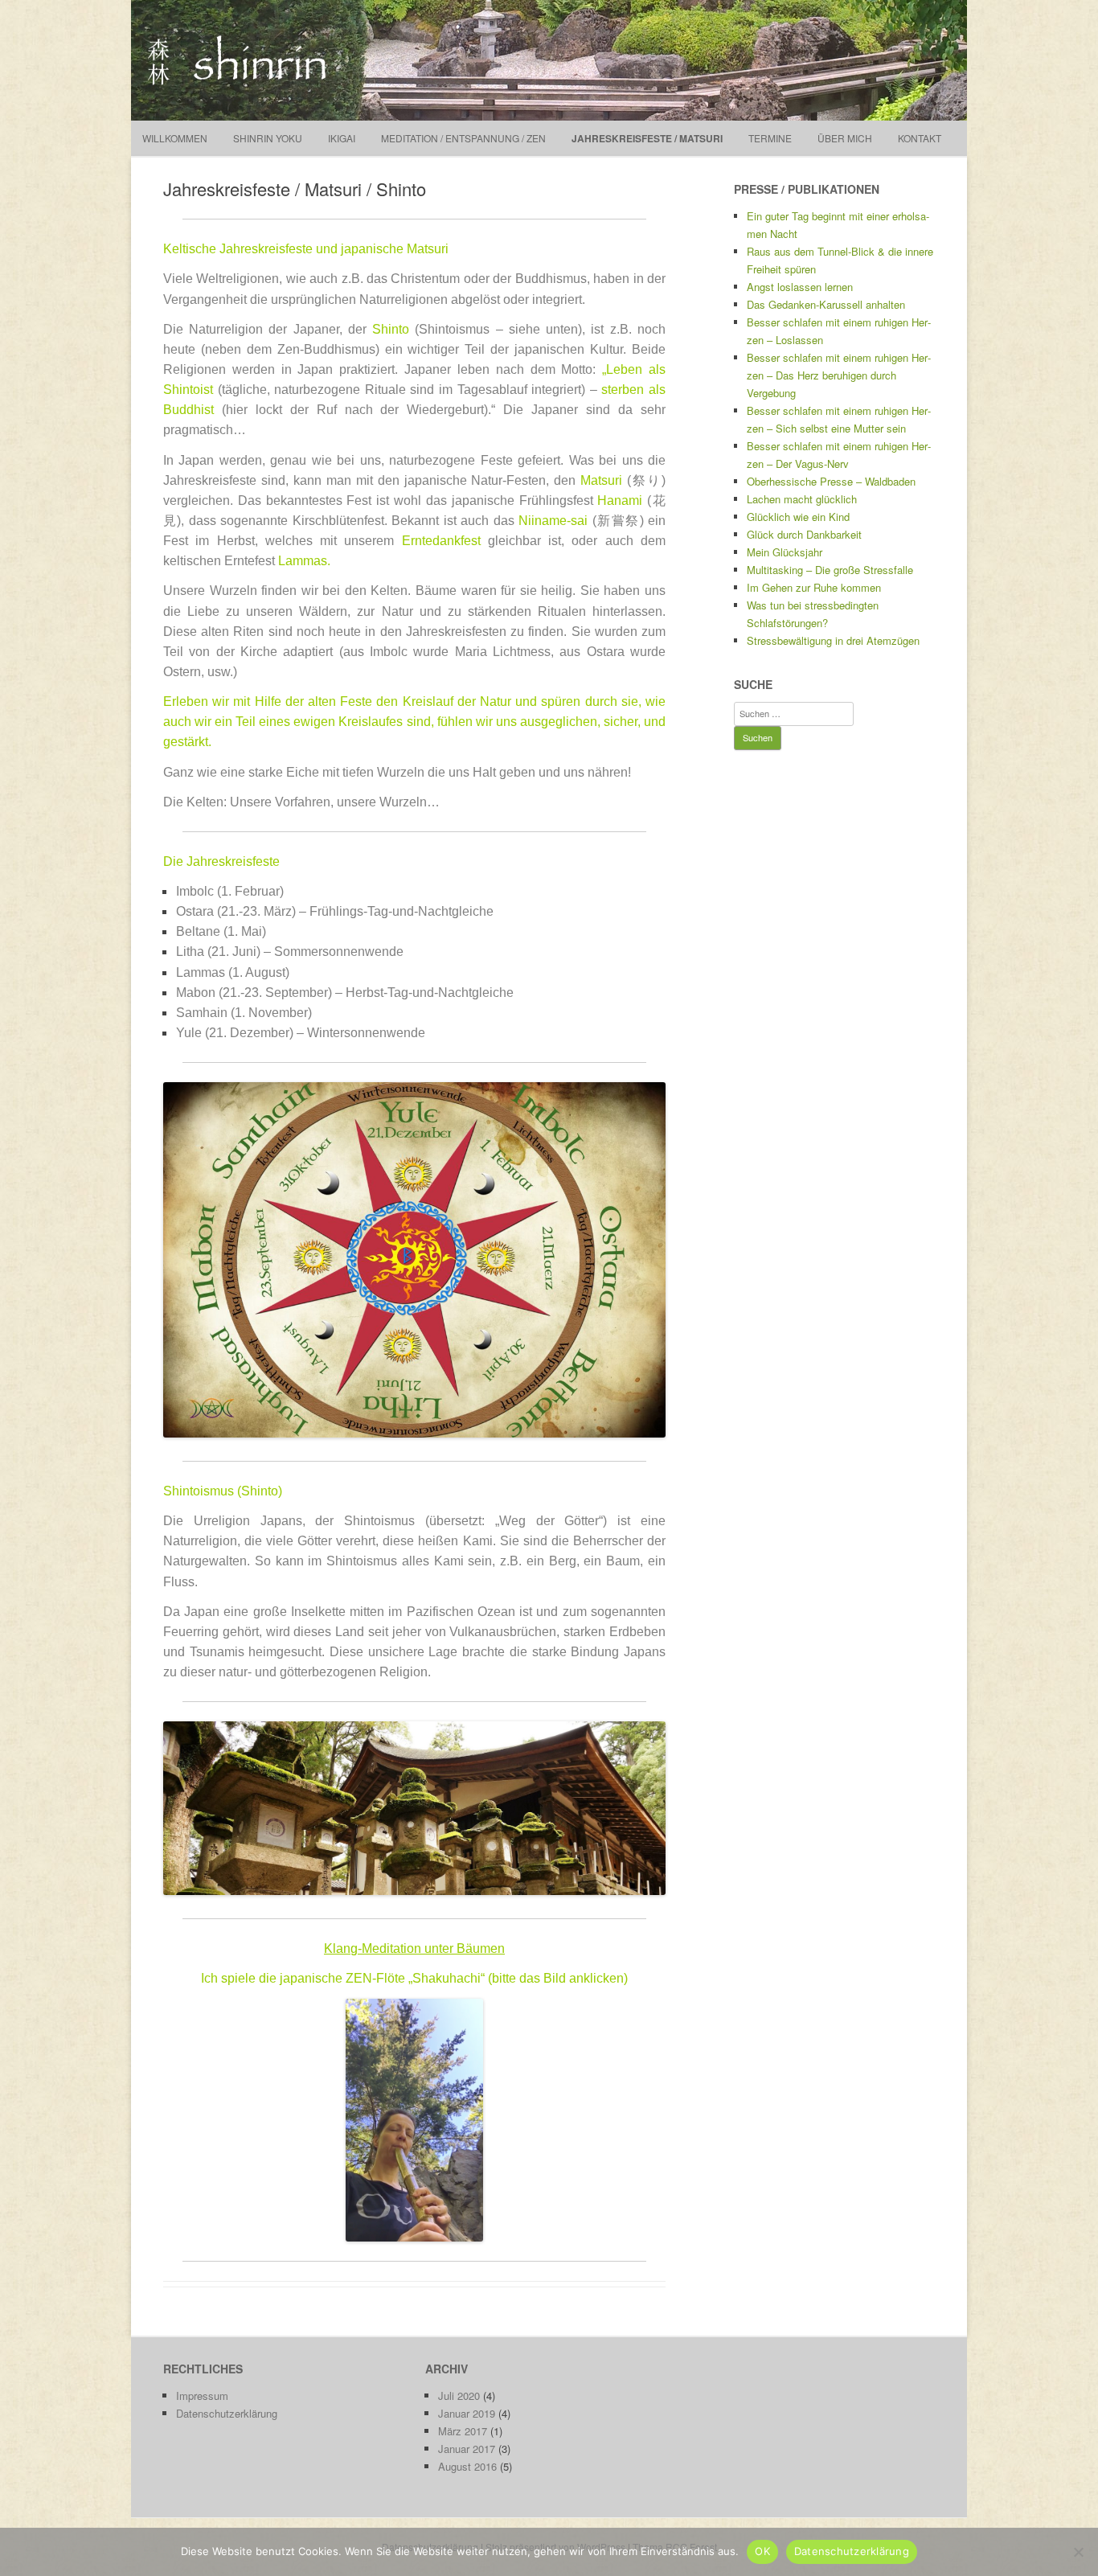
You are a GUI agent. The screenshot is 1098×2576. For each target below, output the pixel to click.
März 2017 (463, 2431)
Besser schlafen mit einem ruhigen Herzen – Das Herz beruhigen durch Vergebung (839, 375)
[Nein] (1078, 2552)
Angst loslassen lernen (800, 287)
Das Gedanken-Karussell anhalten (826, 304)
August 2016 (467, 2466)
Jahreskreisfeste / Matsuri (647, 138)
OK (762, 2551)
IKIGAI (342, 138)
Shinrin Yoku (268, 138)
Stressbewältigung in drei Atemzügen (833, 640)
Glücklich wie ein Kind (798, 517)
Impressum (202, 2396)
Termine (770, 138)
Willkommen (175, 138)
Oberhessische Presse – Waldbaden (831, 481)
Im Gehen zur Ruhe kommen (814, 587)
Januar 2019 (467, 2413)
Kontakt (920, 138)
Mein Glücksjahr (785, 552)
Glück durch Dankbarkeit (804, 534)
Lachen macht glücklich (802, 499)
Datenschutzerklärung (227, 2413)
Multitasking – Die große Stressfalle (830, 570)
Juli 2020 (459, 2396)
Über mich (845, 138)
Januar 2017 (467, 2449)
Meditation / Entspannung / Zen (463, 138)
